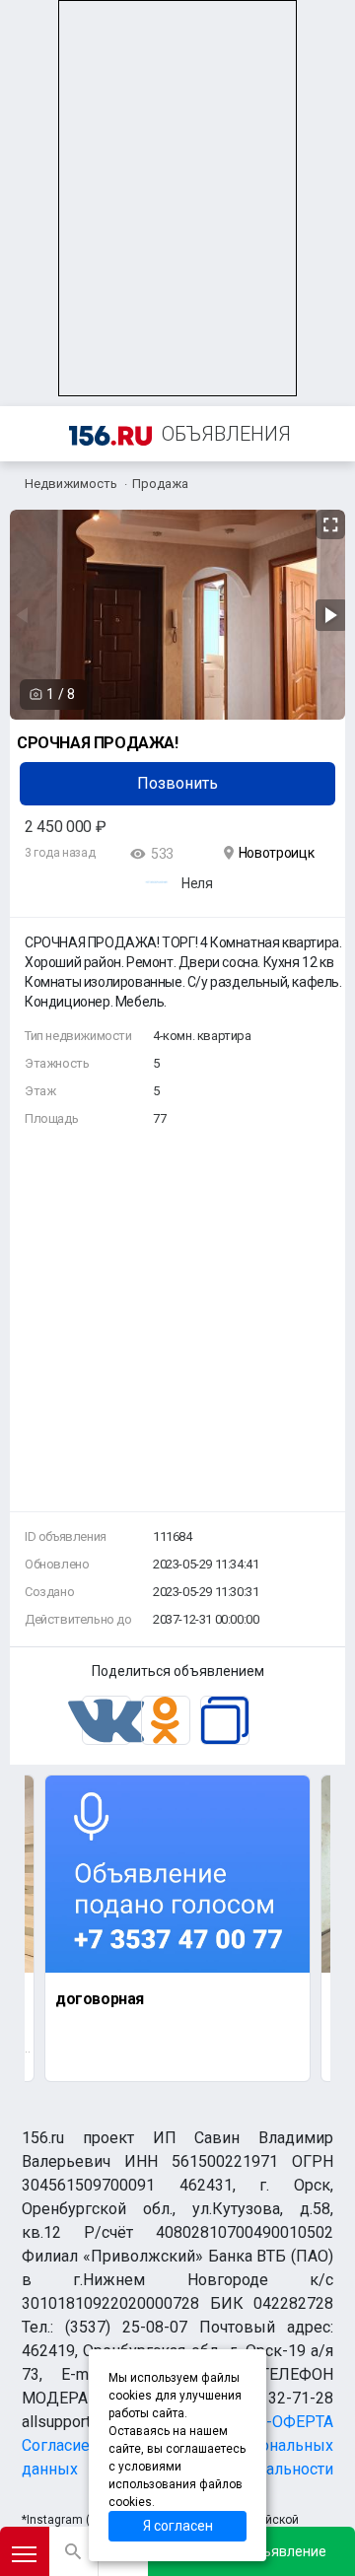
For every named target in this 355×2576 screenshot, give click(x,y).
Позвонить (177, 783)
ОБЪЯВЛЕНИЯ (226, 434)
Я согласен (178, 2526)
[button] (327, 525)
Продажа (160, 484)
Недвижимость (71, 484)
